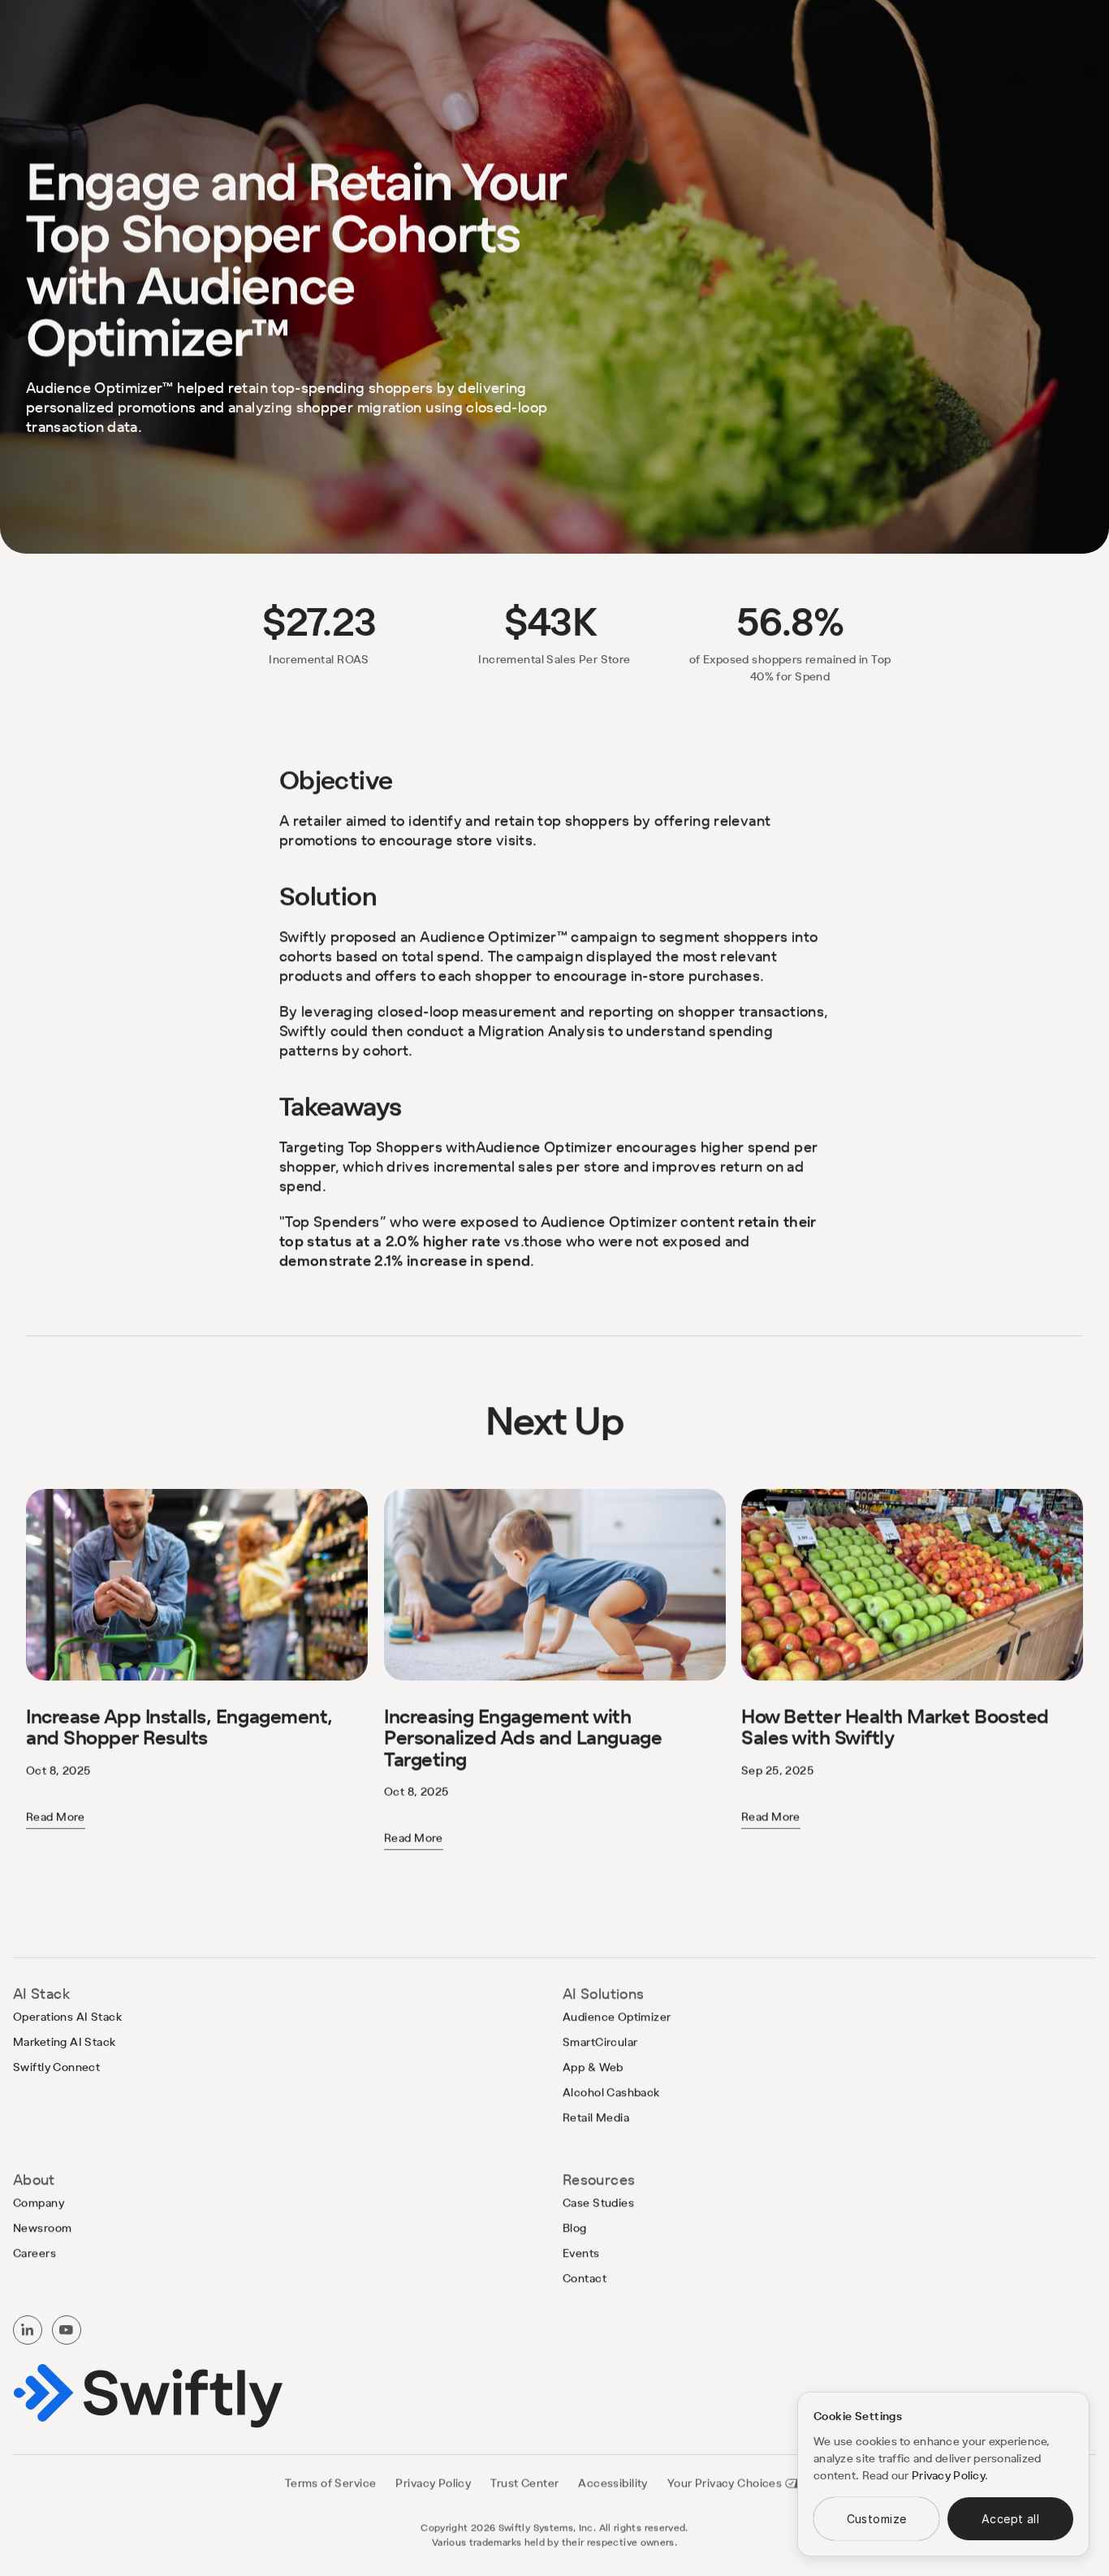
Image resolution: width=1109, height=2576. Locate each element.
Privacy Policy (948, 2475)
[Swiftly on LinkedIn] (28, 2330)
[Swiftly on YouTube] (67, 2330)
